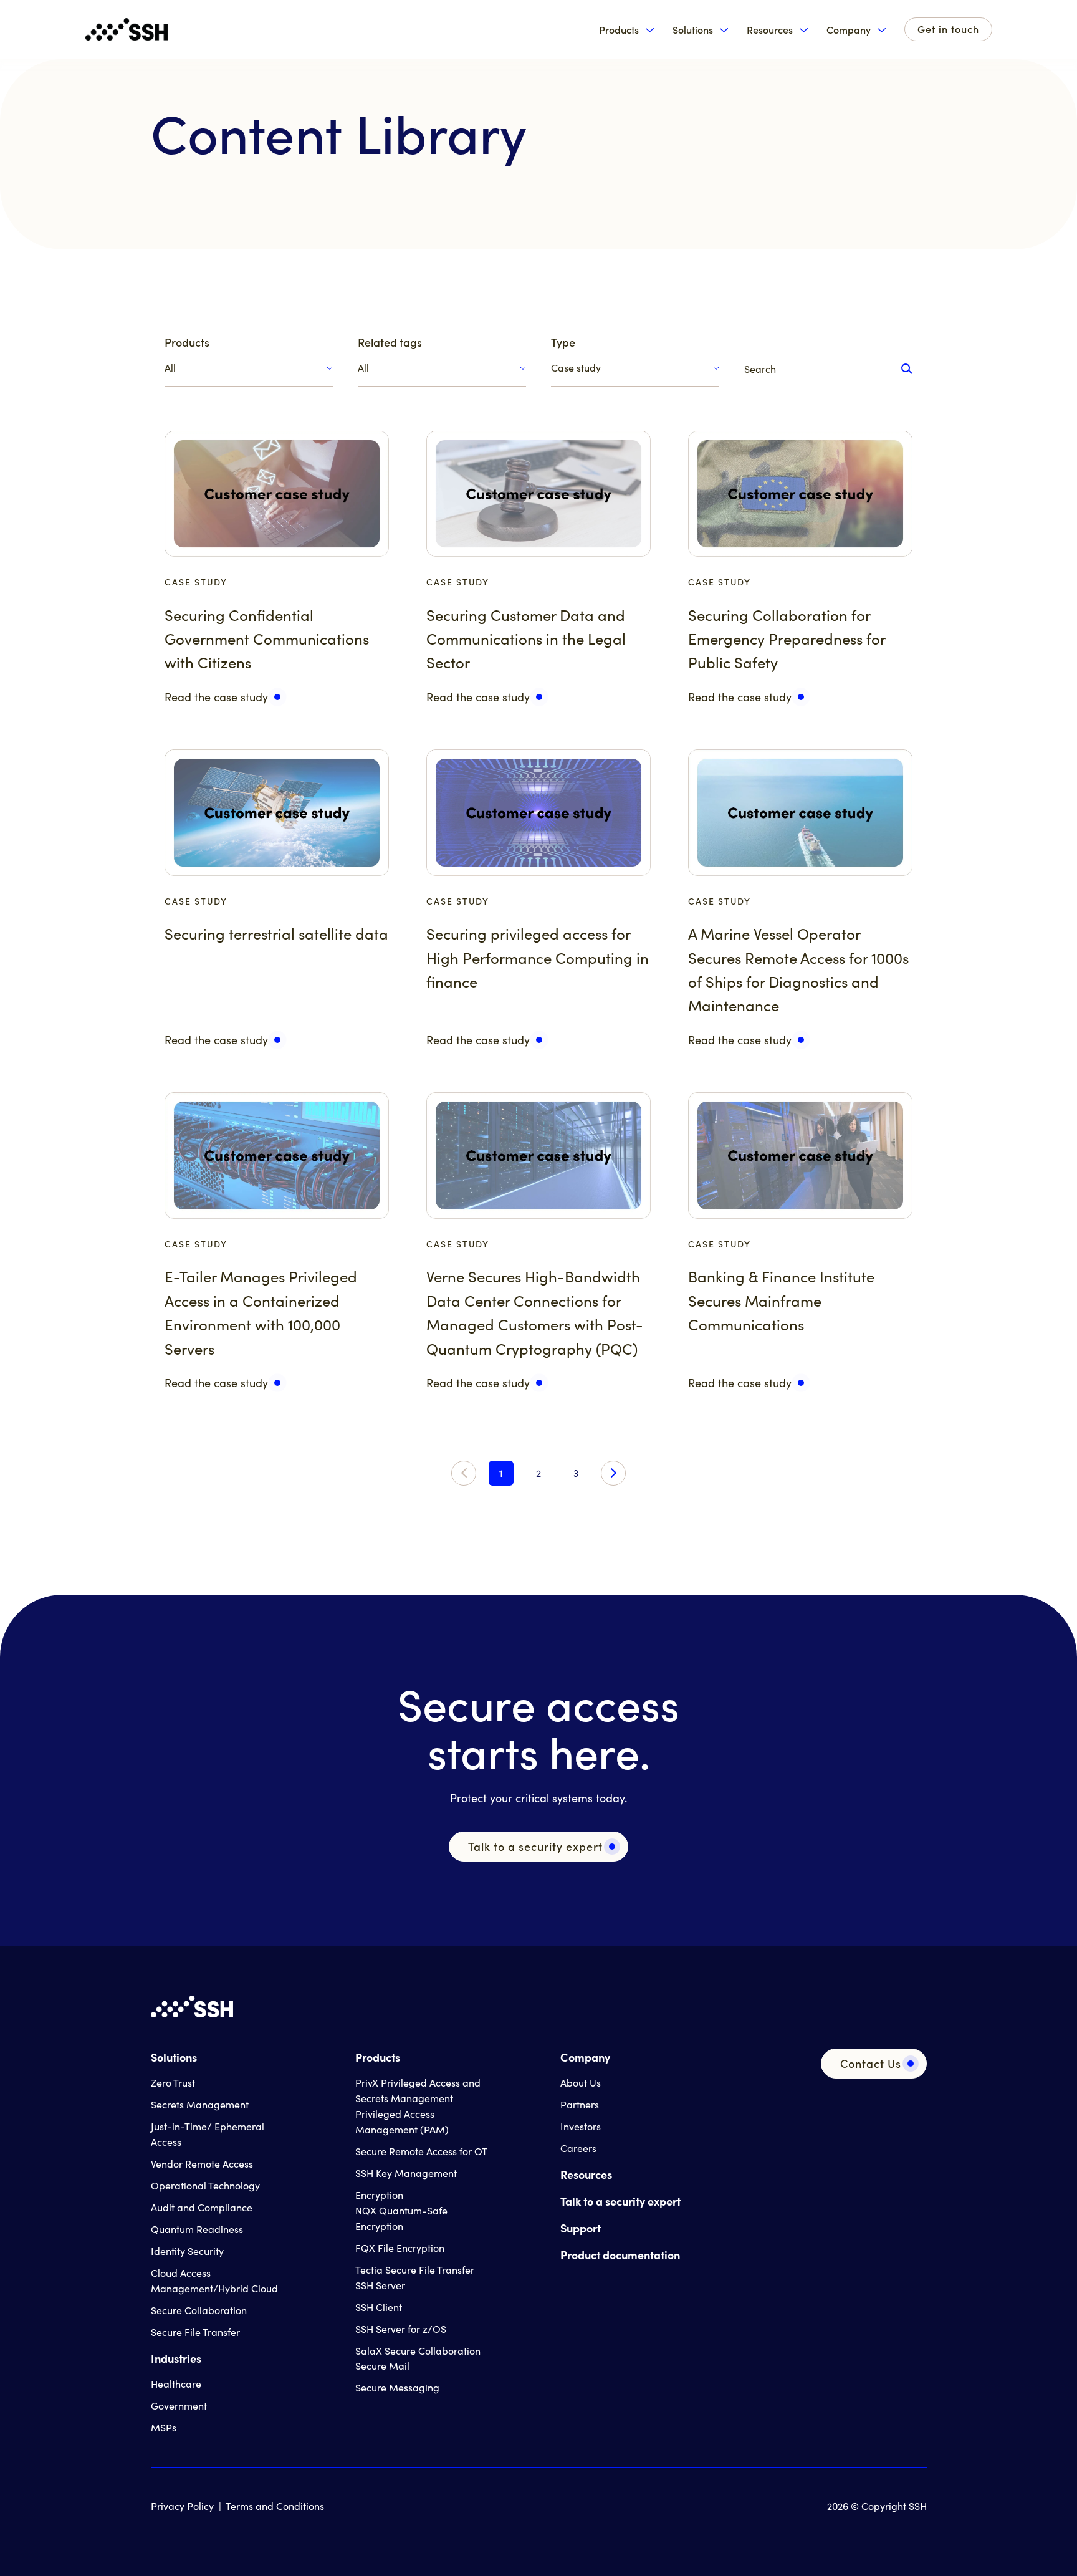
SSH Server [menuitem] (380, 2285)
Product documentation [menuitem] (620, 2255)
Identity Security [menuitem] (187, 2251)
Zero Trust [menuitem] (173, 2083)
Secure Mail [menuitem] (382, 2366)
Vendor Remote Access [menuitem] (202, 2164)
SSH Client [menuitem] (379, 2307)
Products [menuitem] (378, 2057)
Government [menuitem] (179, 2405)
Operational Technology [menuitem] (205, 2185)
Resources (770, 30)
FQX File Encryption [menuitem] (400, 2248)
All (170, 368)
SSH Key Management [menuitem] (406, 2173)
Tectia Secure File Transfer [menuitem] (415, 2270)
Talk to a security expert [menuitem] (620, 2201)
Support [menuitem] (581, 2228)
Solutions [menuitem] (174, 2057)
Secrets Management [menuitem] (200, 2104)
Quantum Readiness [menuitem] (197, 2229)
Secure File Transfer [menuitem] (195, 2332)
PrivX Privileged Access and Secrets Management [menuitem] (418, 2090)
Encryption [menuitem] (379, 2195)
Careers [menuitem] (578, 2148)
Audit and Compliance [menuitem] (202, 2207)
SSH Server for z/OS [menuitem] (401, 2329)
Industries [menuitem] (176, 2358)
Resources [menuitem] (586, 2174)
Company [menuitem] (585, 2057)
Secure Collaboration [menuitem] (199, 2310)
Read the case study (216, 697)
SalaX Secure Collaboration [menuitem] (418, 2351)
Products (619, 30)
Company (849, 30)
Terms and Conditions (275, 2506)
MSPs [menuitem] (164, 2427)
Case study (576, 368)
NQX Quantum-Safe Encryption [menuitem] (401, 2218)
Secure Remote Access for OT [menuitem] (421, 2151)
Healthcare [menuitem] (176, 2384)
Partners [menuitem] (580, 2104)
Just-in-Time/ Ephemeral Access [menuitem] (208, 2134)
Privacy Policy (182, 2506)
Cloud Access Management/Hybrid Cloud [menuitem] (214, 2280)
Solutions (693, 30)
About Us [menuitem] (581, 2083)
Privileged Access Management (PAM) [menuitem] (402, 2122)
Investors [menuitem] (581, 2126)
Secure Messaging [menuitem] (397, 2387)
